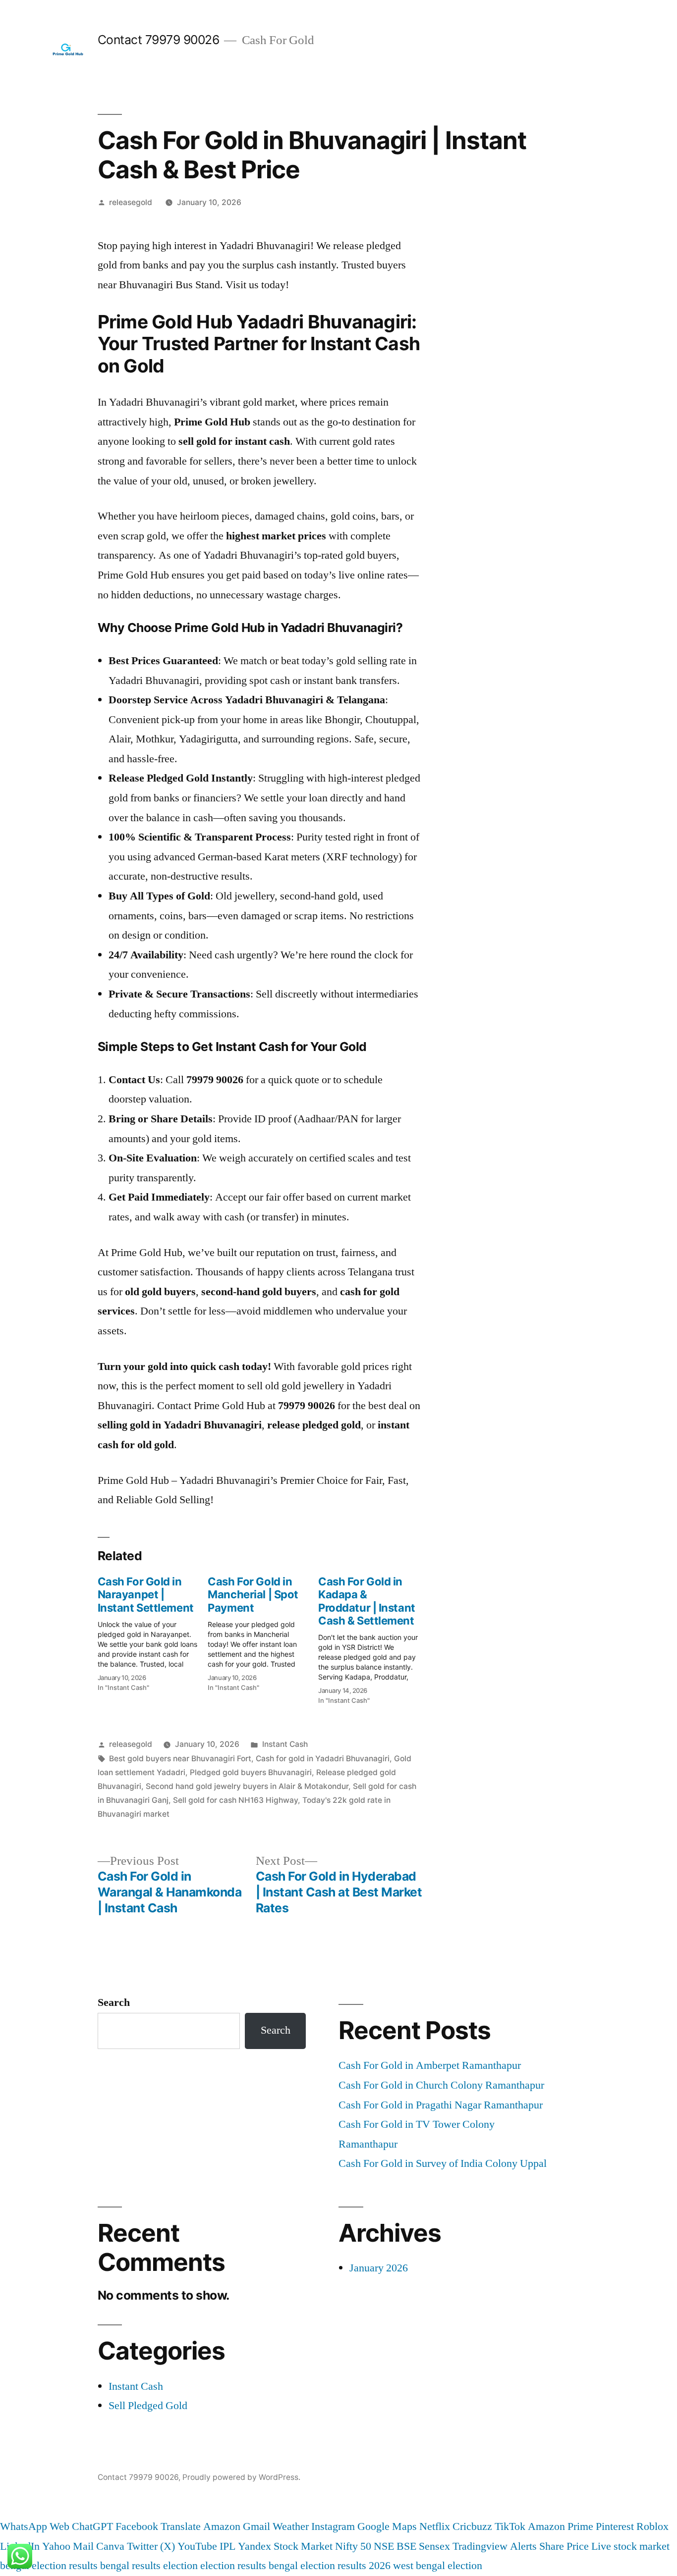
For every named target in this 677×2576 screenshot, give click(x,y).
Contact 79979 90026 (159, 40)
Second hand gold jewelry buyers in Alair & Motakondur (247, 1786)
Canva (110, 2546)
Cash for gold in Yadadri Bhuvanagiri (323, 1759)
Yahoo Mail (68, 2546)
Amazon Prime (561, 2526)
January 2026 (379, 2268)
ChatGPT (92, 2526)
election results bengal (249, 2566)
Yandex (254, 2546)
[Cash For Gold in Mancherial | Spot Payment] (263, 1631)
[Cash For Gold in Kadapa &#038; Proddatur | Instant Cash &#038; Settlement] (373, 1638)
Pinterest (615, 2526)
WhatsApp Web (35, 2526)
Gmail (256, 2526)
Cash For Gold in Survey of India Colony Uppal (443, 2163)
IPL (227, 2546)
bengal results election (149, 2566)
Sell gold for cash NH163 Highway (235, 1800)
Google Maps (387, 2526)
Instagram (333, 2526)
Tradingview (480, 2546)
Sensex (434, 2546)
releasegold (131, 202)
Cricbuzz (472, 2526)
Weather (291, 2526)
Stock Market (303, 2546)
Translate (181, 2526)
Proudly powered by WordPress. (241, 2477)
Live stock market (630, 2546)
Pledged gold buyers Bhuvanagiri (251, 1772)
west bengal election (438, 2566)
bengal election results (49, 2566)
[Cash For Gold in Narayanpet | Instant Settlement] (153, 1631)
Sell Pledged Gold (148, 2406)
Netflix (435, 2526)
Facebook (137, 2526)
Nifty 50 (353, 2546)
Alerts (523, 2546)
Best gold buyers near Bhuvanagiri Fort (180, 1759)
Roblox (652, 2526)
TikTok (510, 2526)
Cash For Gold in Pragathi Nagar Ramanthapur (441, 2105)
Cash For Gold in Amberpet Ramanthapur (430, 2065)
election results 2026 (345, 2566)
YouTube (197, 2546)
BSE (406, 2546)
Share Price (564, 2546)
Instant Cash (285, 1744)
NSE (384, 2546)
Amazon (222, 2526)
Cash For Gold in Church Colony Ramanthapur (441, 2085)
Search (114, 2002)
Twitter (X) (151, 2546)
